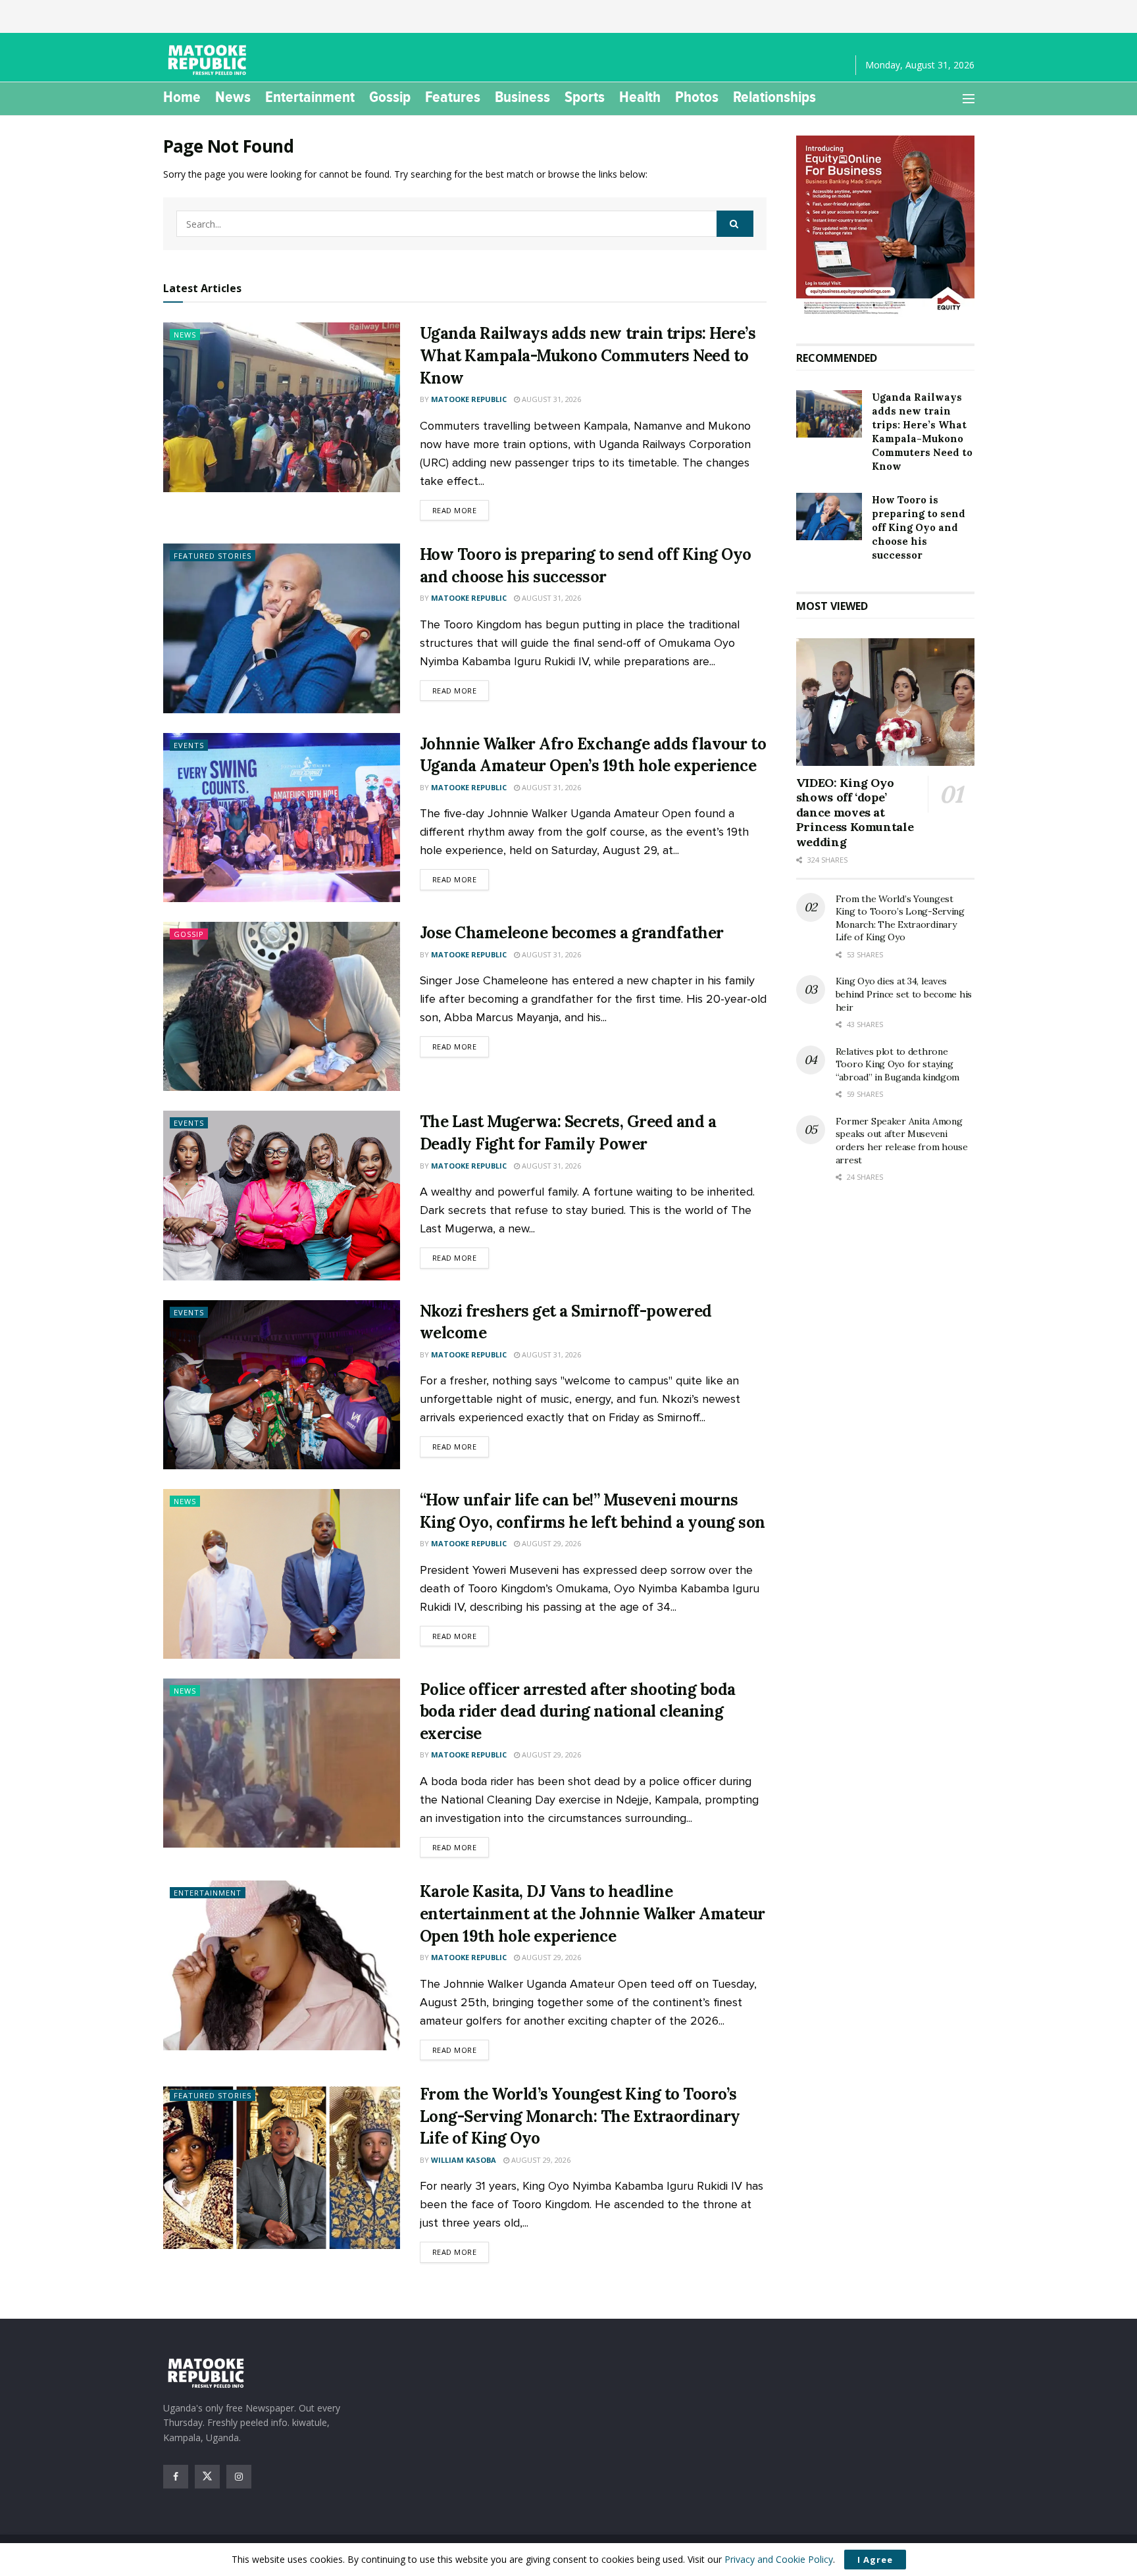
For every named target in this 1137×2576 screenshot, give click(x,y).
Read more (461, 510)
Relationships (774, 97)
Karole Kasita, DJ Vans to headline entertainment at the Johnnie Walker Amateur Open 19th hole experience (593, 1913)
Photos (697, 97)
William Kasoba (464, 2160)
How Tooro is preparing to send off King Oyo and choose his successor (919, 527)
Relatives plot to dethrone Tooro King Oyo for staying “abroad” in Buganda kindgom (897, 1064)
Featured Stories (213, 556)
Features (453, 97)
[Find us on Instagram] (239, 2477)
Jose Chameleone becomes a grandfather (572, 933)
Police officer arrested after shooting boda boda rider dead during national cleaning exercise (578, 1711)
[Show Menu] (969, 99)
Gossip (390, 97)
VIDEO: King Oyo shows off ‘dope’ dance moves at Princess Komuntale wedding (855, 812)
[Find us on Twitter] (207, 2477)
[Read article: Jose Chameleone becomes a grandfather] (282, 1006)
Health (640, 97)
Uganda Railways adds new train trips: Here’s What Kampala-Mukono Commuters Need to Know (588, 355)
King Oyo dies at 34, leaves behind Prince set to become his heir (904, 994)
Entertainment (310, 97)
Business (522, 97)
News (233, 97)
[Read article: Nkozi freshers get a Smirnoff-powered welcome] (282, 1385)
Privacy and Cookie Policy (779, 2559)
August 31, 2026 (550, 399)
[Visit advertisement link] (885, 226)
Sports (585, 97)
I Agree (875, 2560)
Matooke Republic (469, 399)
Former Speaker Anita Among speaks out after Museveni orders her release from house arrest (902, 1141)
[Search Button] (735, 224)
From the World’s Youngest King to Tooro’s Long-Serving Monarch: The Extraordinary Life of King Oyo (580, 2116)
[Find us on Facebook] (176, 2477)
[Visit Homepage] (209, 60)
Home (182, 97)
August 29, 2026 (550, 1543)
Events (189, 745)
